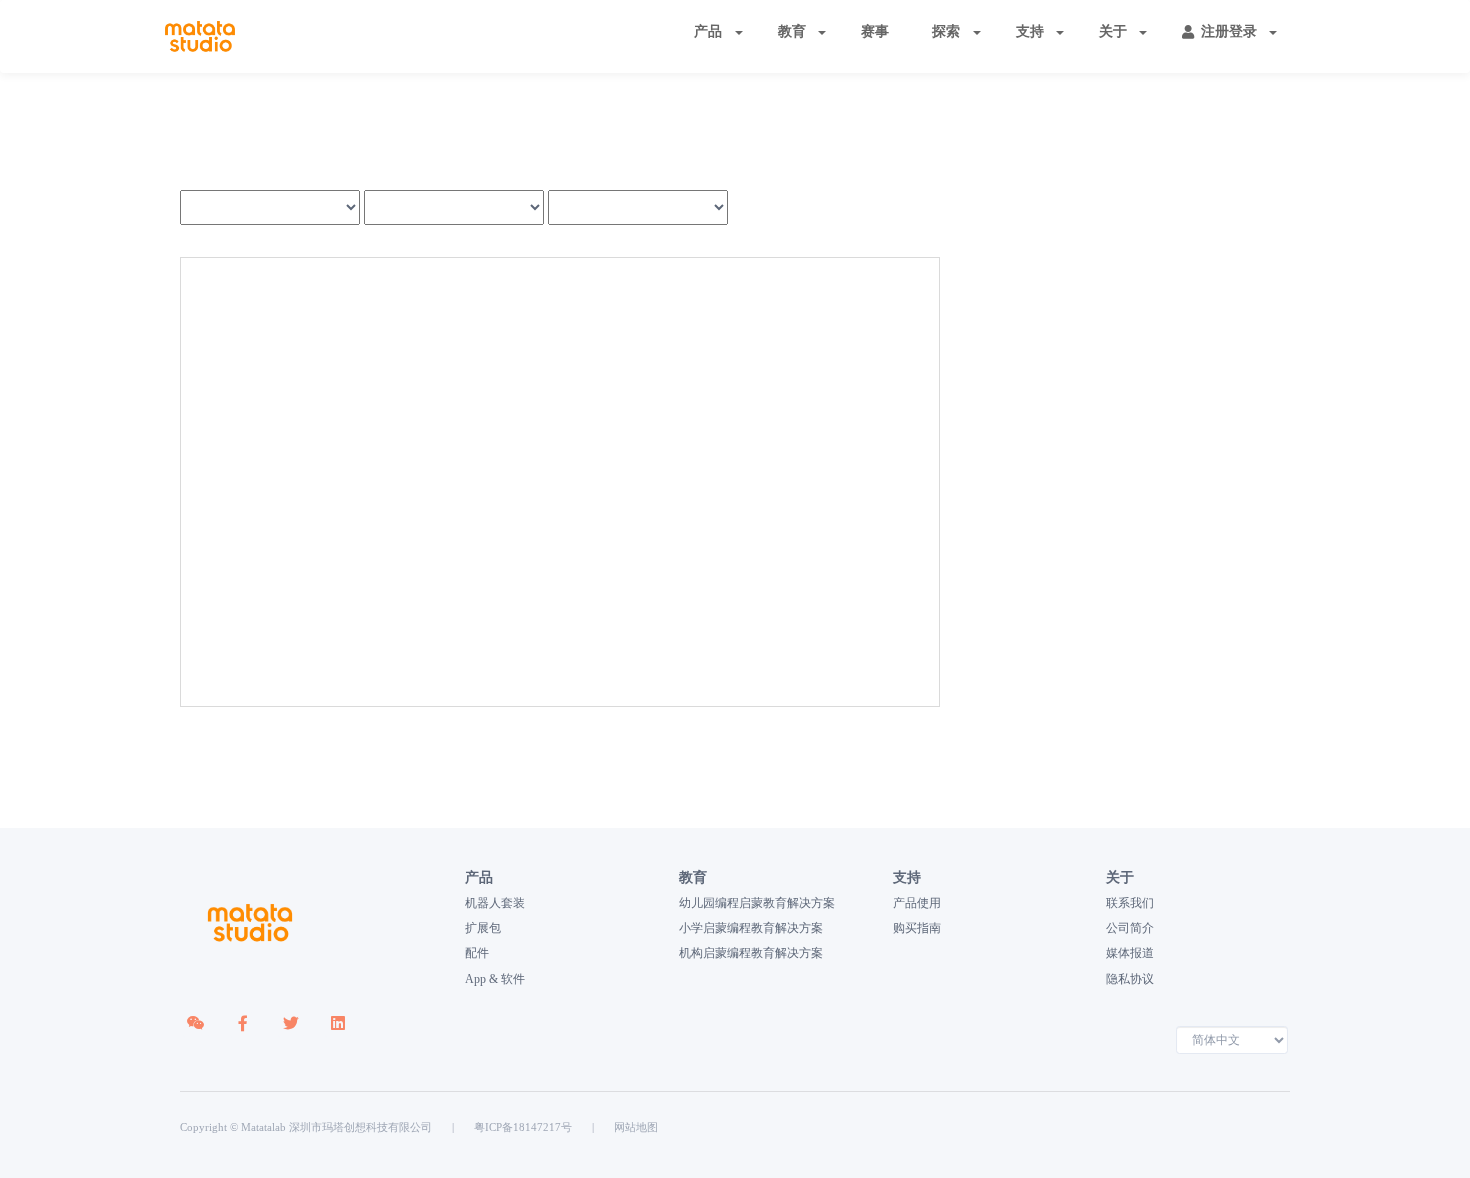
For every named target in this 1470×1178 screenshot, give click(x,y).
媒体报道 (1130, 953)
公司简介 (1130, 928)
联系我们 (1130, 903)
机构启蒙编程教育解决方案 (751, 953)
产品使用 (917, 903)
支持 (1030, 31)
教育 (792, 31)
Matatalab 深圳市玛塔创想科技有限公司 (336, 1127)
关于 (1113, 31)
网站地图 (636, 1127)
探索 (946, 31)
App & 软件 (495, 979)
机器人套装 (495, 903)
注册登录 (1229, 31)
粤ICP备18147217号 (523, 1127)
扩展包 (483, 928)
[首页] (200, 37)
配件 (477, 953)
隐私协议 (1130, 979)
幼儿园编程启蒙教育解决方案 (757, 903)
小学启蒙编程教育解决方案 (751, 928)
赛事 (875, 31)
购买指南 (917, 928)
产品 (708, 31)
